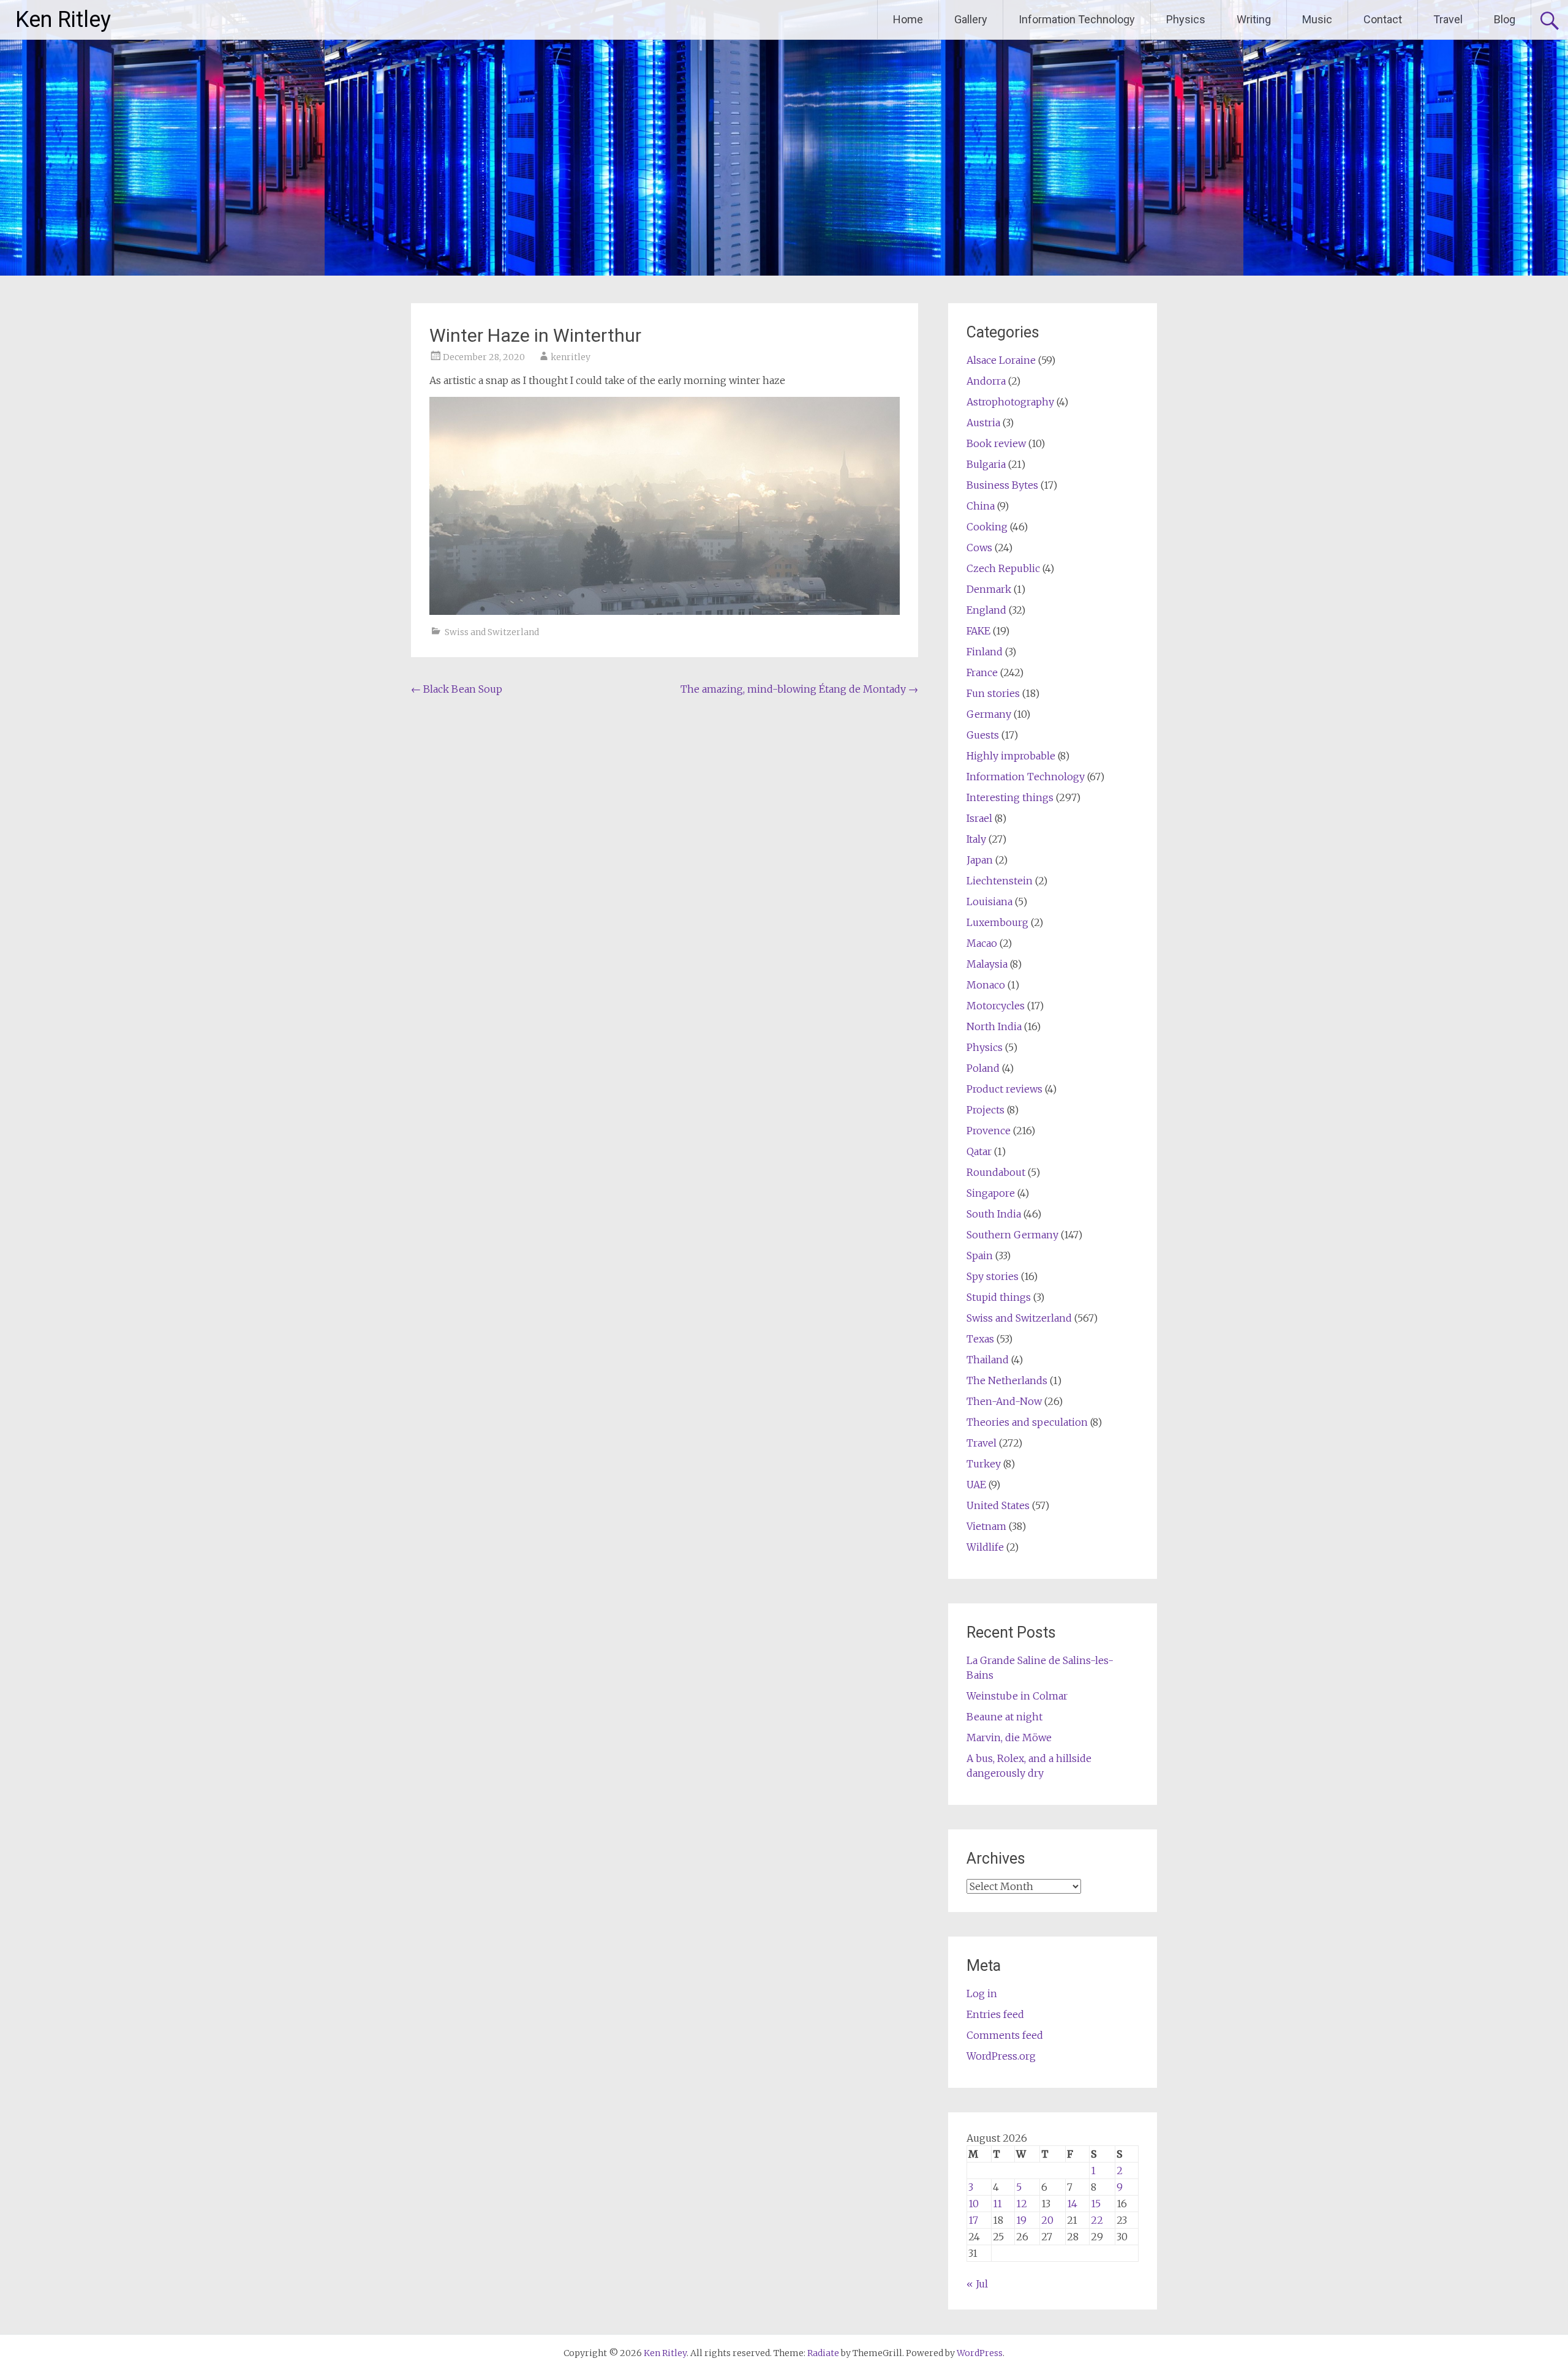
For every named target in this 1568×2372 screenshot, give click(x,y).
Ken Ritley (63, 20)
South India (994, 1214)
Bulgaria (986, 464)
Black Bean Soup (457, 689)
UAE (976, 1485)
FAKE (978, 631)
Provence (989, 1131)
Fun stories (993, 693)
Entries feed (995, 2014)
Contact (1383, 19)
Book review (996, 443)
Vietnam (986, 1526)
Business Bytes (1002, 485)
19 (1021, 2220)
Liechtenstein (1000, 881)
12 (1022, 2204)
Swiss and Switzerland (492, 632)
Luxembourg (997, 922)
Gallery (971, 19)
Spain (980, 1256)
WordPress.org (1001, 2056)
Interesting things (1010, 797)
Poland (983, 1068)
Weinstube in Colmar (1017, 1696)
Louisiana (989, 902)
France (982, 672)
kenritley (571, 357)
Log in (982, 1994)
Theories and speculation (1027, 1422)
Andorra (986, 381)
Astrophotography (1010, 402)
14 (1072, 2204)
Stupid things (999, 1297)
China (981, 506)
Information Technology (1077, 19)
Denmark (989, 589)
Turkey (984, 1464)
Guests (983, 735)
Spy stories (993, 1276)
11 (997, 2204)
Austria (983, 423)
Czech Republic (1003, 568)
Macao (982, 943)
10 (974, 2204)
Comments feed (1005, 2035)
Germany (989, 714)
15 (1096, 2204)
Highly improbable (1011, 756)
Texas (980, 1339)
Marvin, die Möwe (1009, 1738)
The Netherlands (1007, 1380)
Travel (1448, 19)
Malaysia (987, 964)
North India (994, 1026)
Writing (1254, 19)
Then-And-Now (1004, 1401)
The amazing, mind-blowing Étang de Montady (799, 689)
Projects (986, 1110)
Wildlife (985, 1547)
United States (998, 1505)
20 (1047, 2220)
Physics (1186, 19)
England (986, 610)
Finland (985, 652)
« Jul (977, 2284)
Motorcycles (996, 1006)
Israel (979, 818)
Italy (976, 839)
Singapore (991, 1193)
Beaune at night (1005, 1717)
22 (1097, 2220)
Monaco (986, 985)
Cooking (987, 527)
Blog (1505, 19)
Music (1317, 19)
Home (908, 19)
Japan (980, 860)
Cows (979, 548)
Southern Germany (1012, 1235)
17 (973, 2220)
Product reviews (1005, 1089)
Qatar (979, 1151)
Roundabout (996, 1172)
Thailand (988, 1360)
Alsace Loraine (1001, 360)
